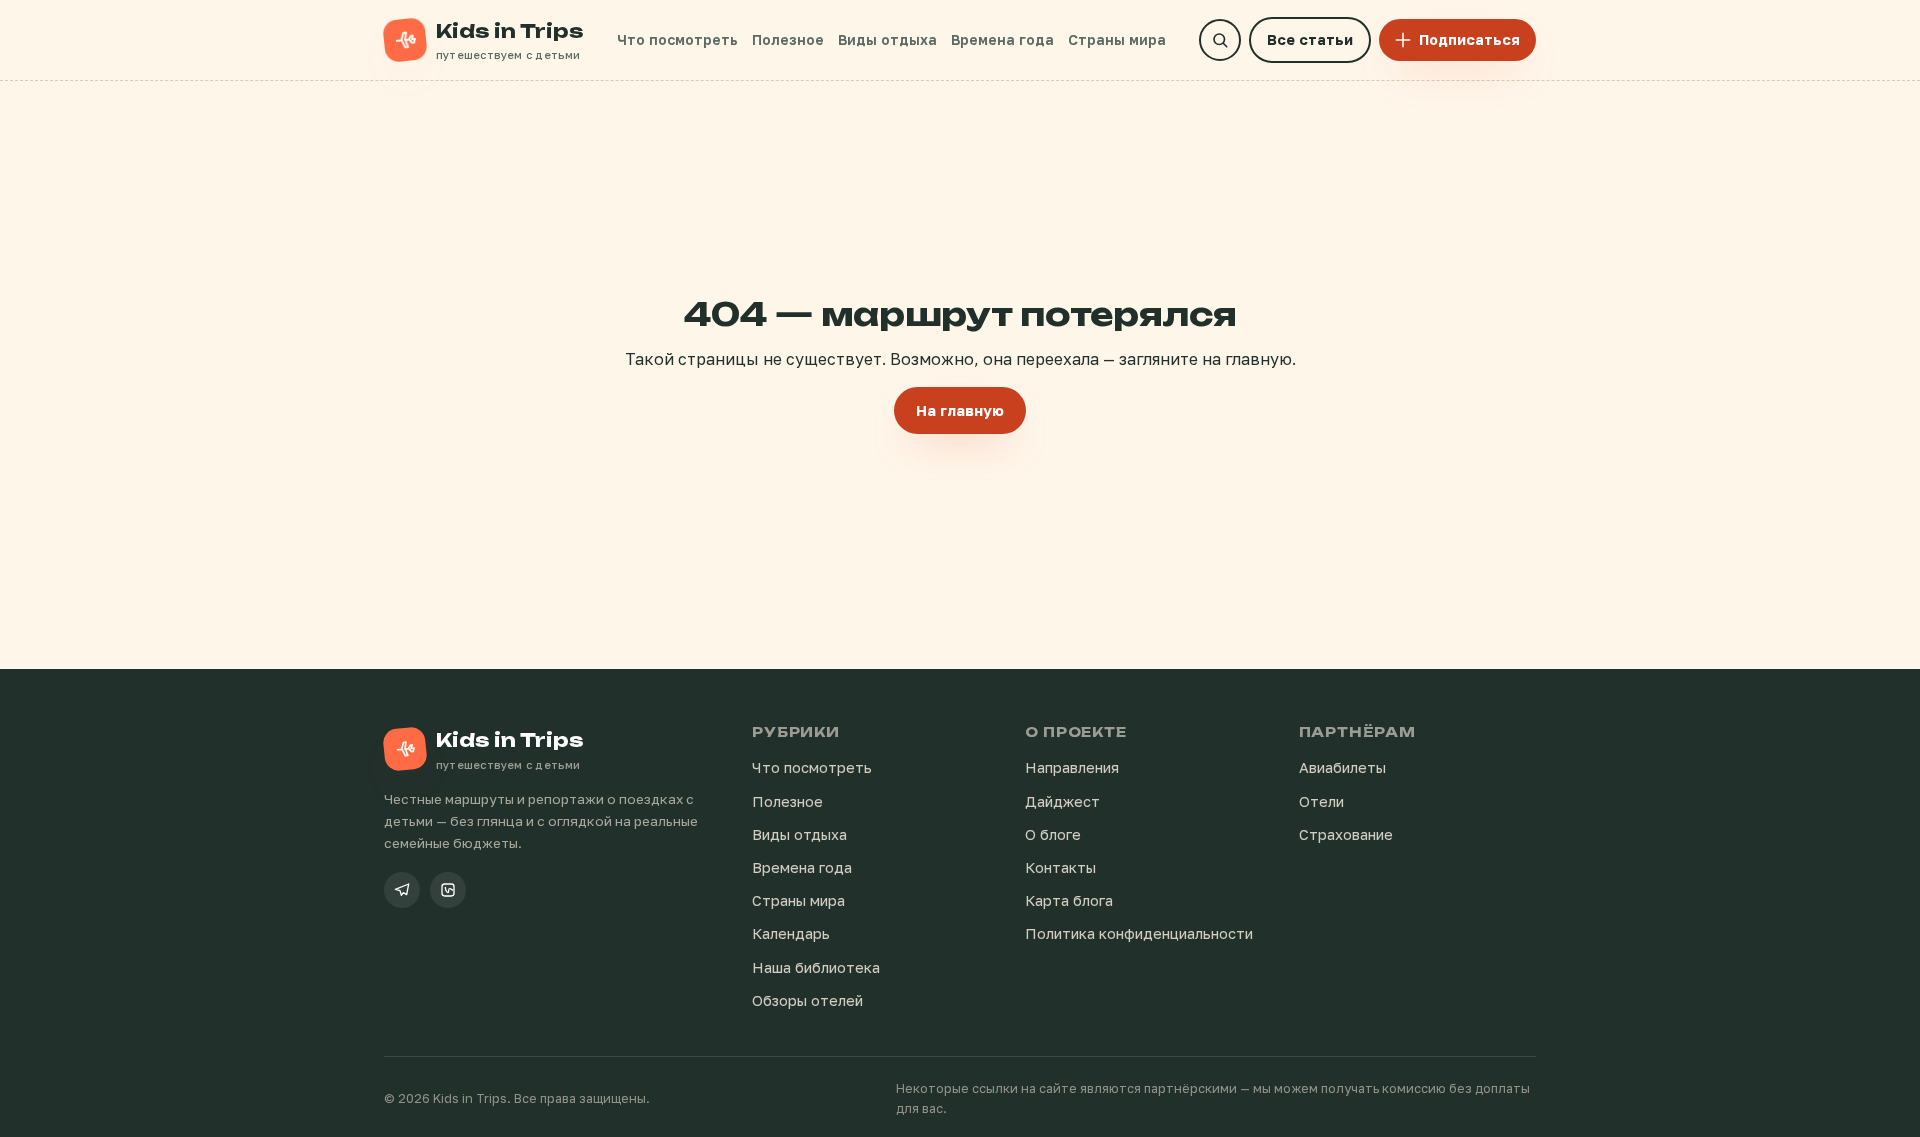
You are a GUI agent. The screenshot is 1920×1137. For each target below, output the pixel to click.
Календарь (791, 933)
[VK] (448, 890)
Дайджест (1062, 801)
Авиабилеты (1342, 767)
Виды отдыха (887, 39)
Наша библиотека (816, 967)
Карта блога (1069, 900)
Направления (1072, 767)
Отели (1321, 801)
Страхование (1346, 834)
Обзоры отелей (807, 1000)
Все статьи (1310, 39)
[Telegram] (402, 890)
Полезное (788, 39)
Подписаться (1469, 39)
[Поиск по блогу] (1220, 40)
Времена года (1002, 39)
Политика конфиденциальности (1139, 933)
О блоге (1053, 834)
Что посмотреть (677, 39)
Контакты (1060, 867)
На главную (960, 410)
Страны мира (1117, 39)
